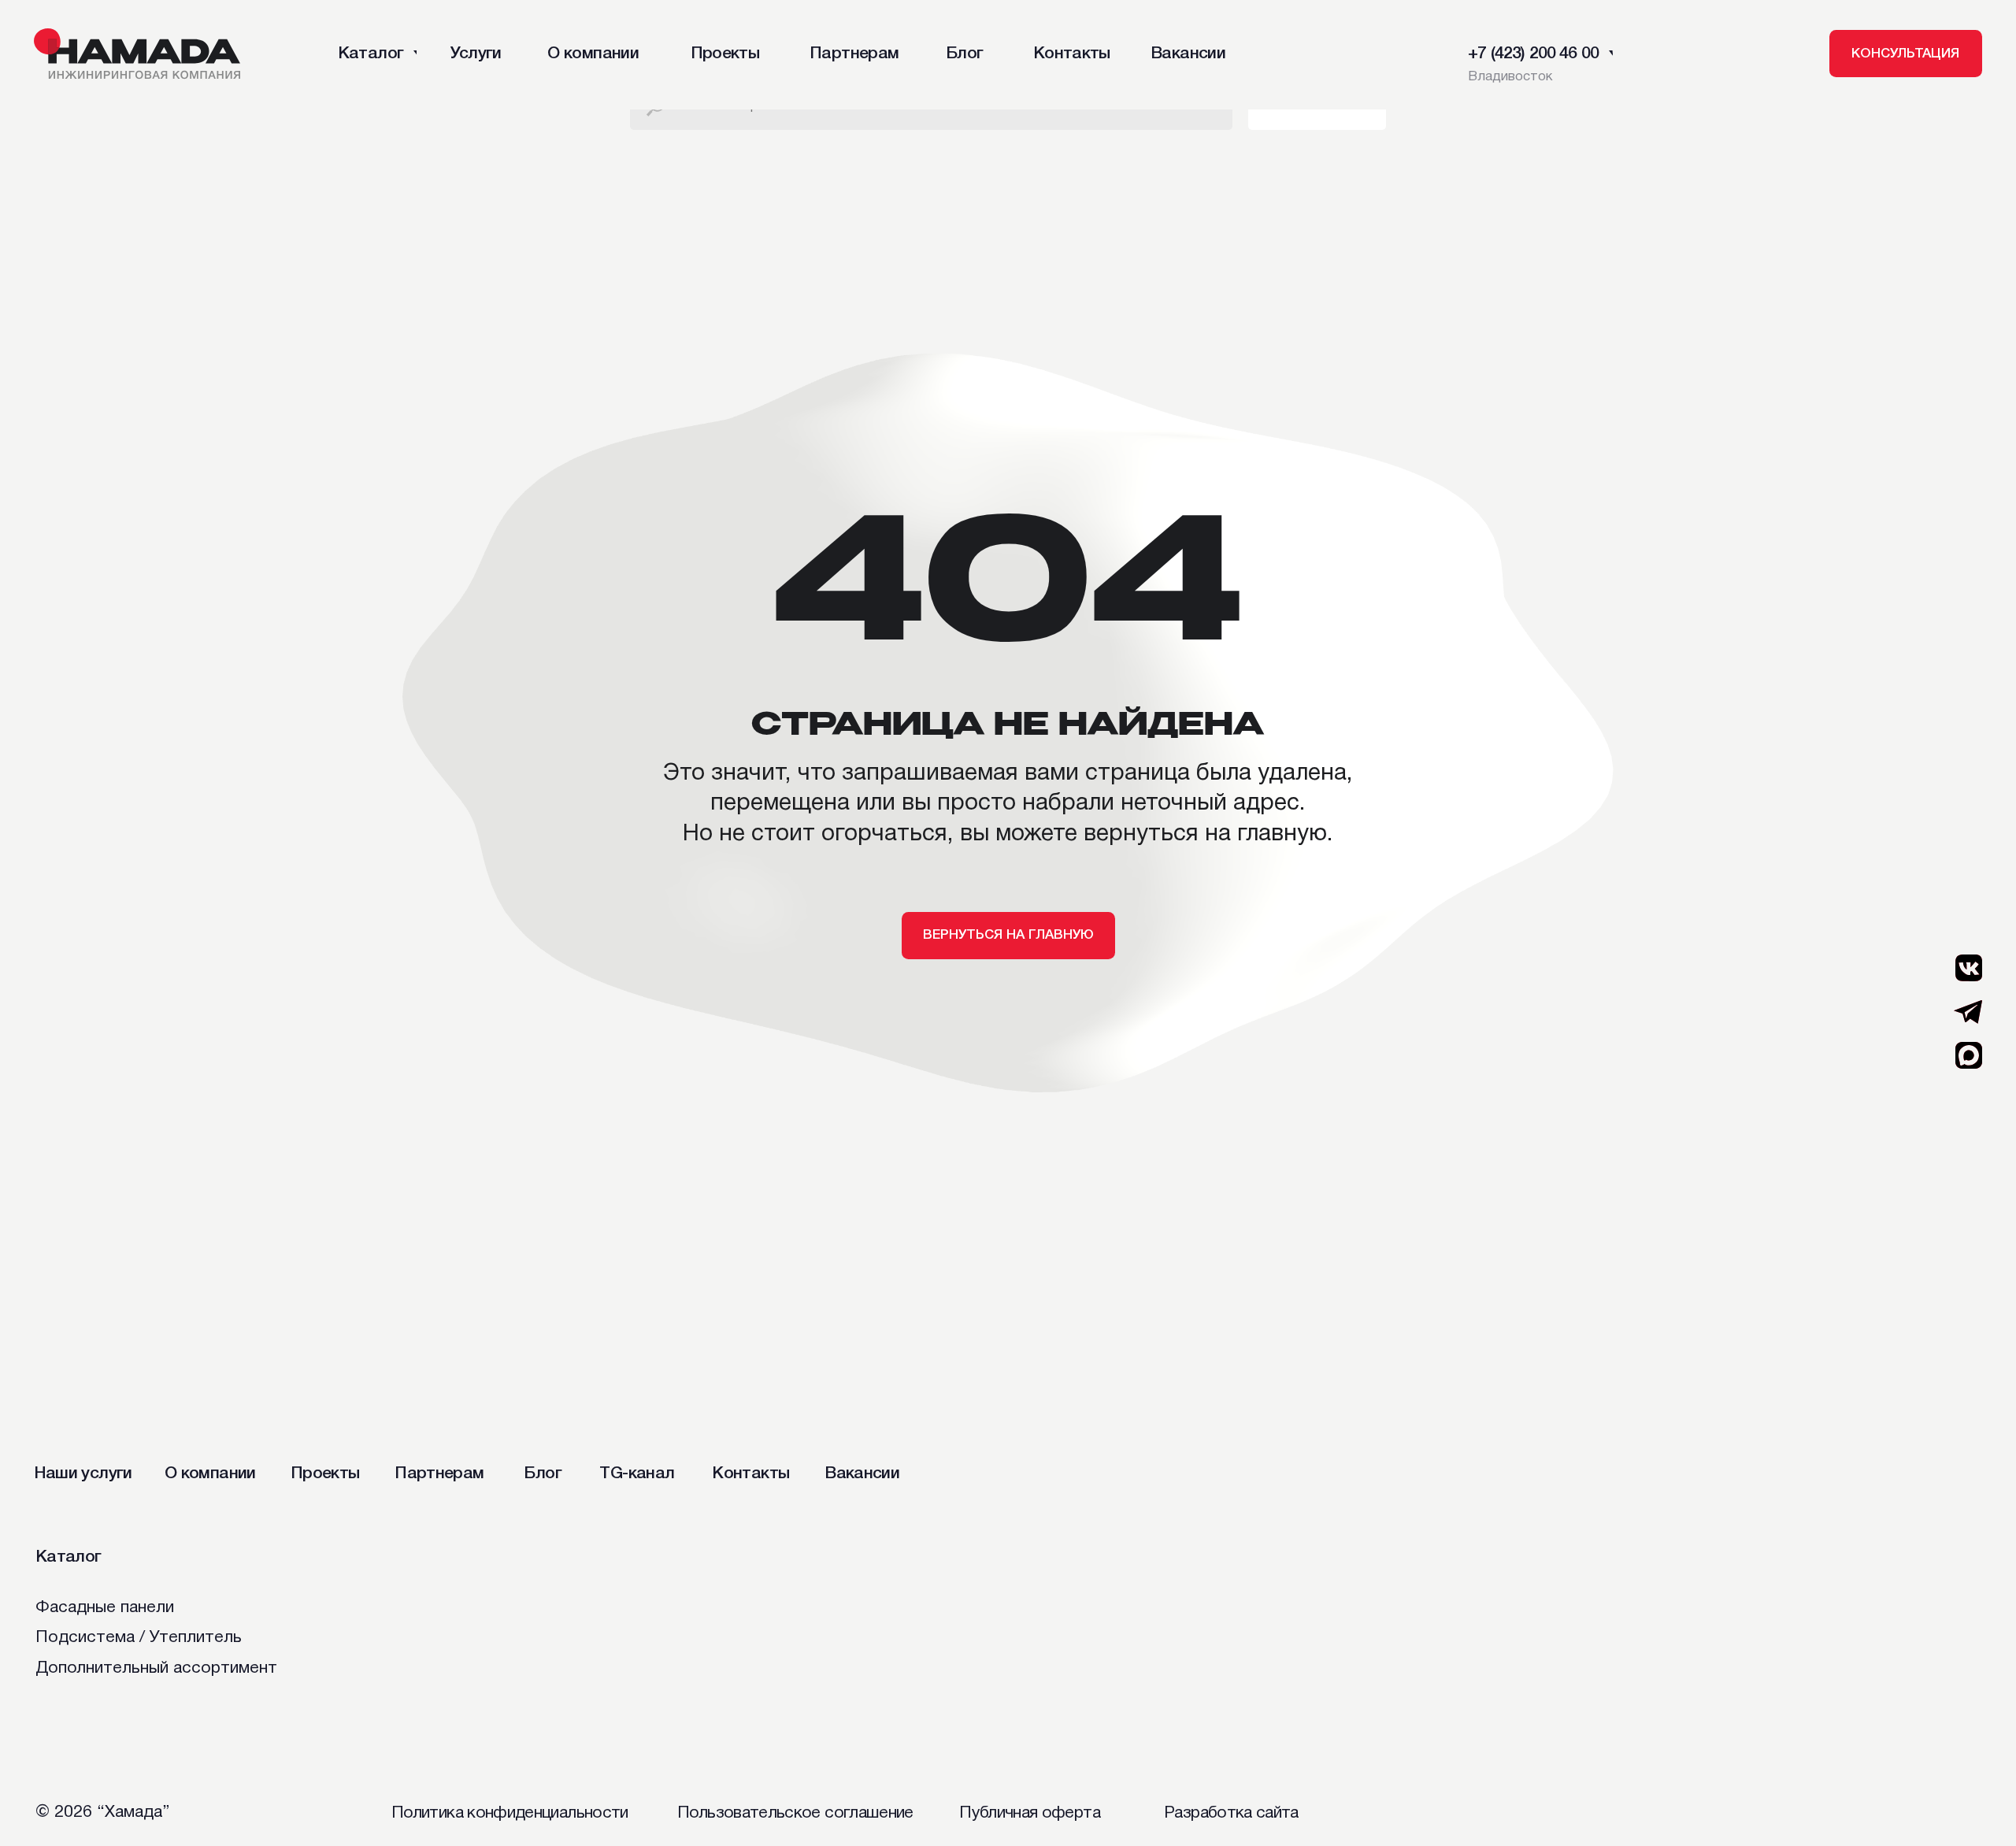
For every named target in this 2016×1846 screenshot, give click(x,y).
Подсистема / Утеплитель (139, 1638)
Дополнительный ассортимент (156, 1668)
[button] (1906, 54)
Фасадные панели (105, 1608)
